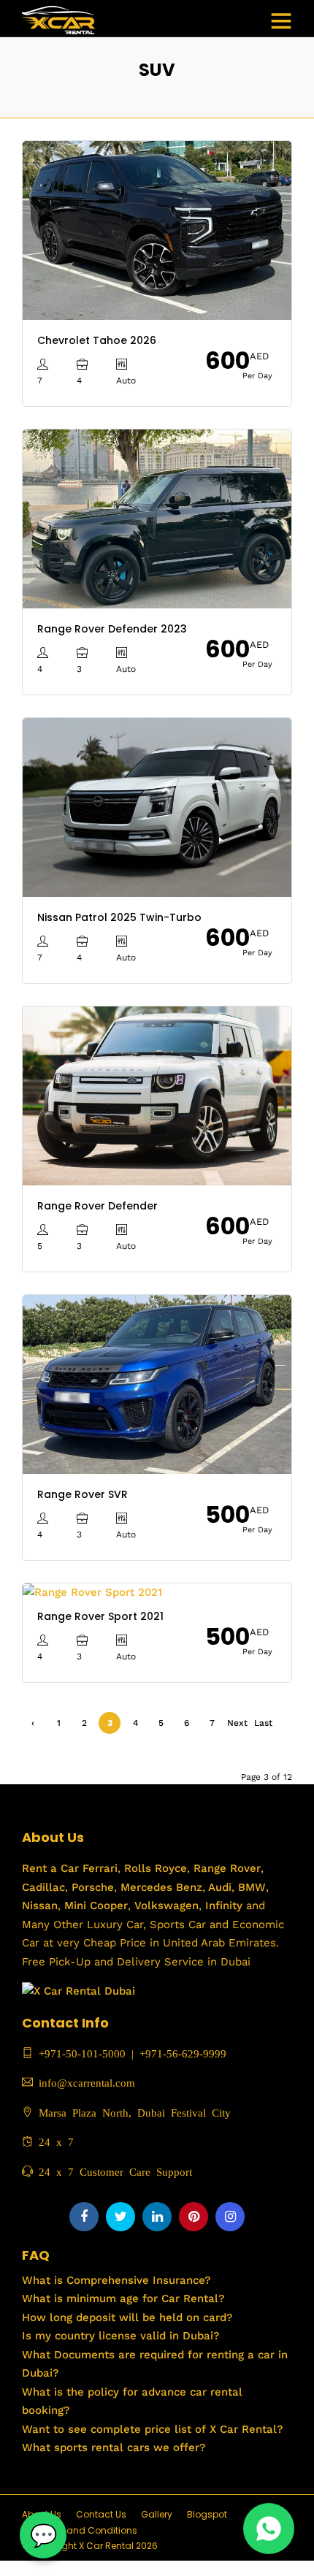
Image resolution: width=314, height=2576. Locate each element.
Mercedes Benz (160, 1887)
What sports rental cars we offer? (114, 2447)
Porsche (91, 1887)
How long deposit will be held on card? (127, 2317)
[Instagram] (230, 2217)
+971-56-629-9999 (183, 2053)
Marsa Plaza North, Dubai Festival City (132, 2112)
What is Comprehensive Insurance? (116, 2280)
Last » (263, 1726)
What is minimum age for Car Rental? (123, 2298)
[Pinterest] (194, 2217)
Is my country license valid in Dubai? (120, 2336)
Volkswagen (166, 1906)
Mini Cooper (96, 1906)
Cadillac (43, 1887)
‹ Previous (33, 1726)
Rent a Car (50, 1868)
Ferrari (98, 1868)
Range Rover (225, 1868)
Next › (237, 1726)
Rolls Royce (156, 1868)
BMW (250, 1887)
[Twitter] (120, 2217)
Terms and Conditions (87, 2530)
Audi (218, 1887)
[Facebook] (84, 2217)
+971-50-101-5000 (79, 2053)
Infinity (224, 1906)
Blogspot (207, 2514)
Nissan (40, 1906)
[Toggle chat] (43, 2535)
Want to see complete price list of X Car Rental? (152, 2429)
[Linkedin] (157, 2217)
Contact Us (101, 2514)
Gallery (157, 2514)
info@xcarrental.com (87, 2082)
